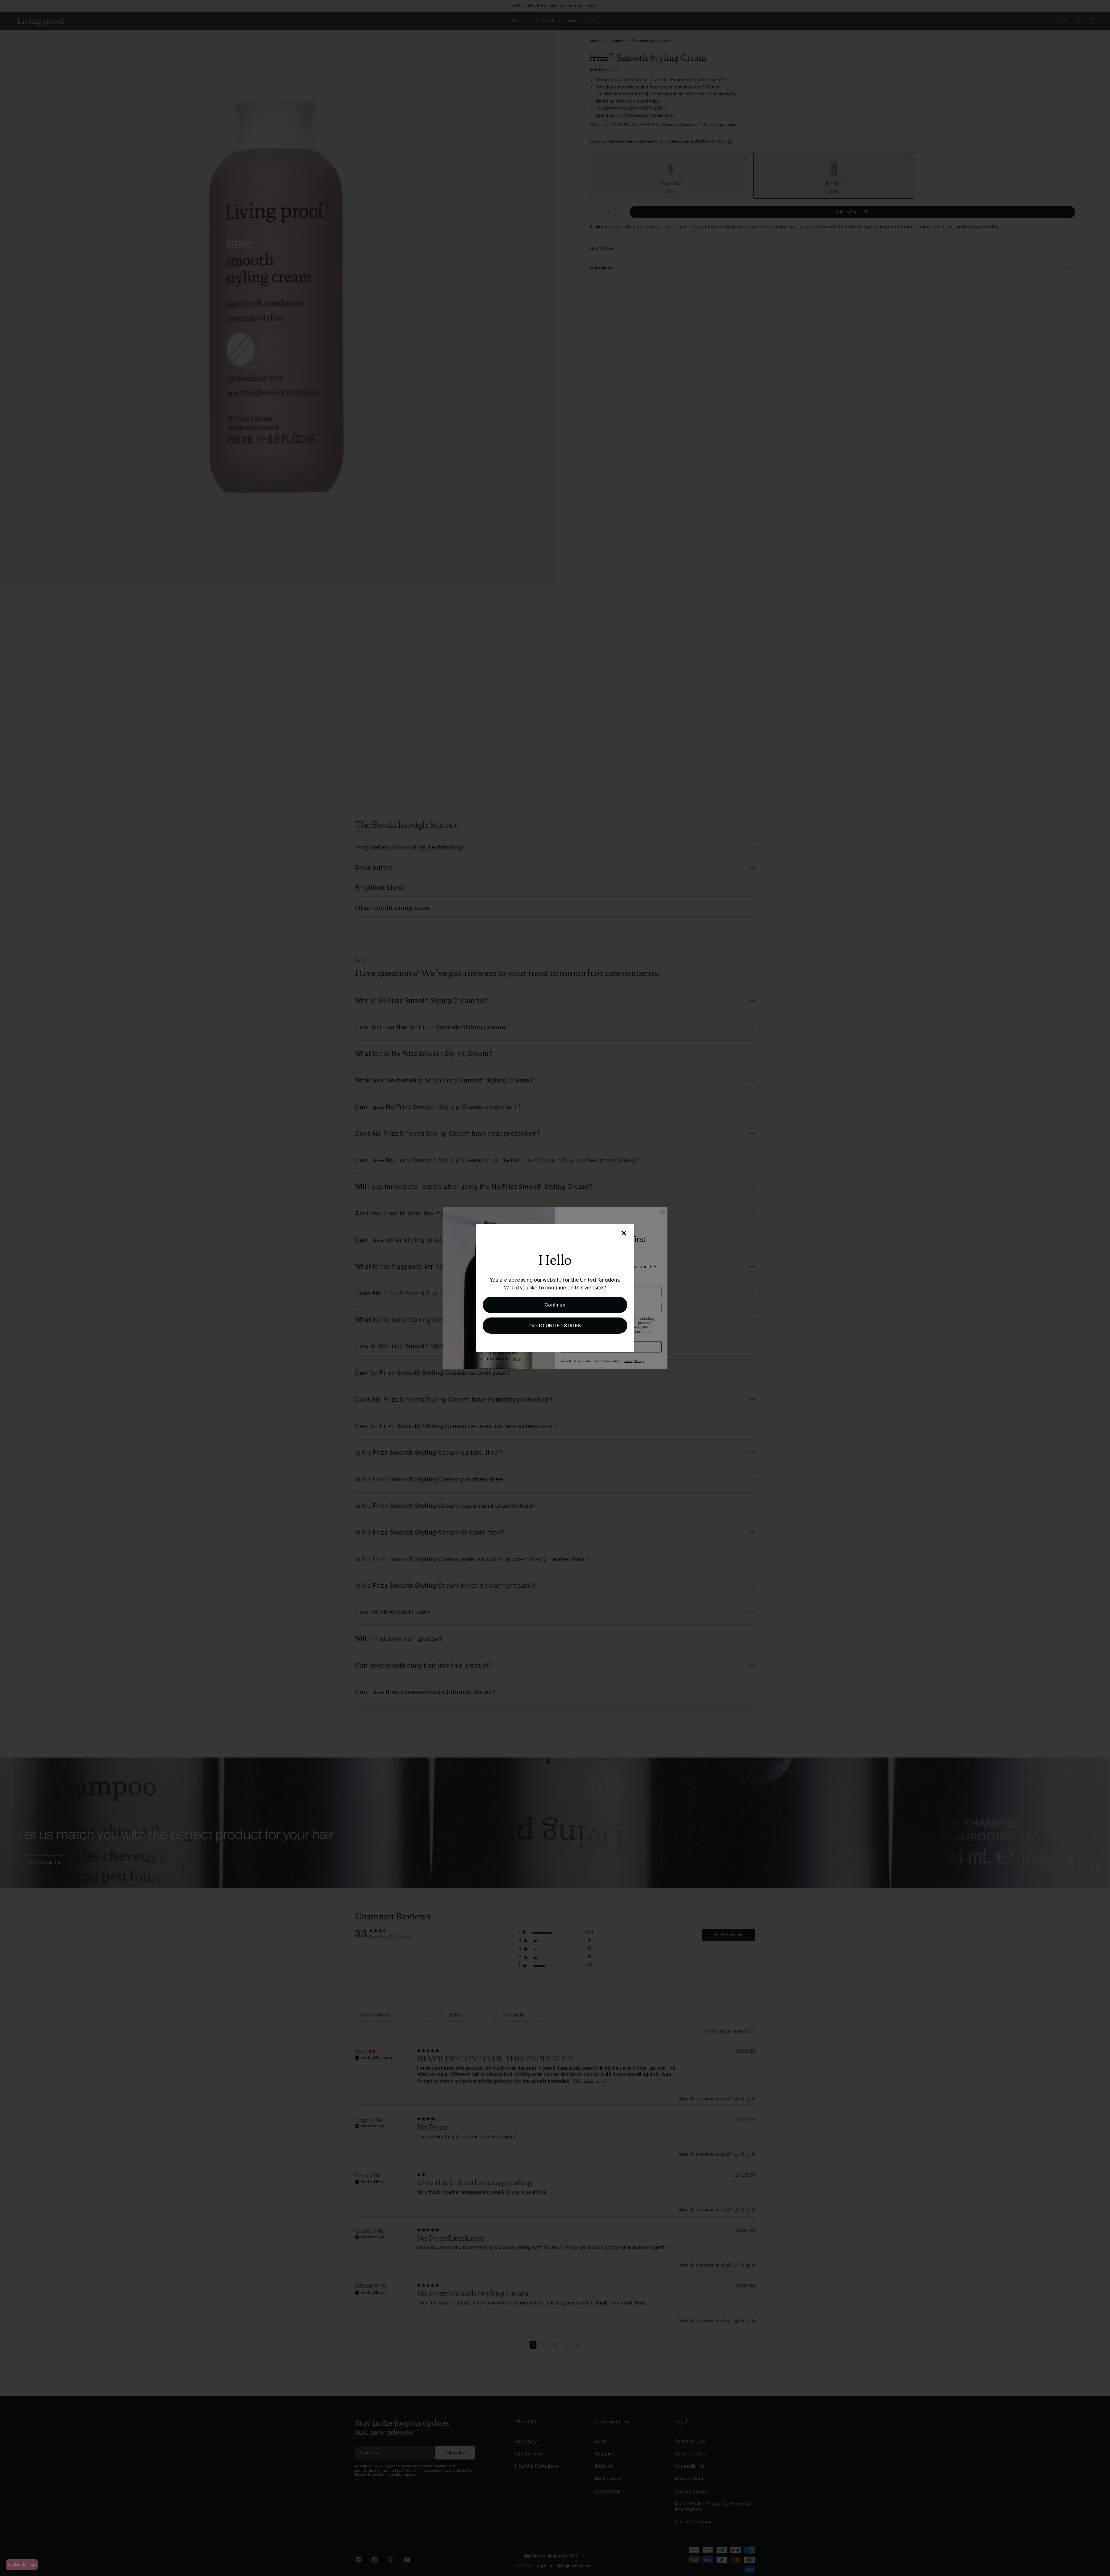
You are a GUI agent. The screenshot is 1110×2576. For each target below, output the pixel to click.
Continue (555, 1305)
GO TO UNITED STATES (555, 1326)
